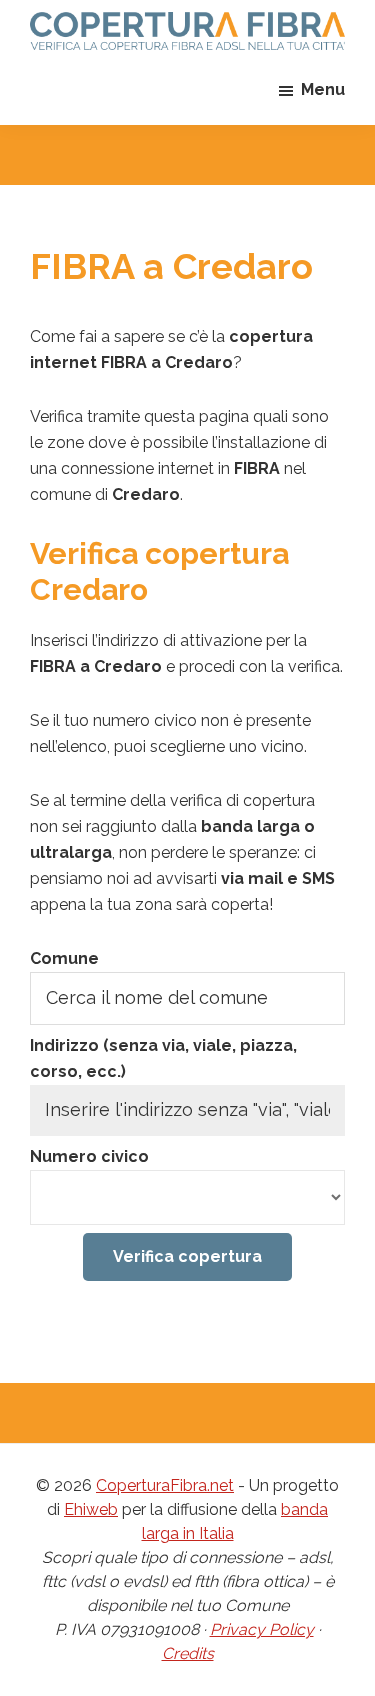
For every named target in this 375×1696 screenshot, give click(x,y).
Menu (323, 89)
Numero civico (89, 1156)
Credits (188, 1653)
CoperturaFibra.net (165, 1485)
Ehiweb (91, 1509)
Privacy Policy (262, 1629)
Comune (64, 958)
